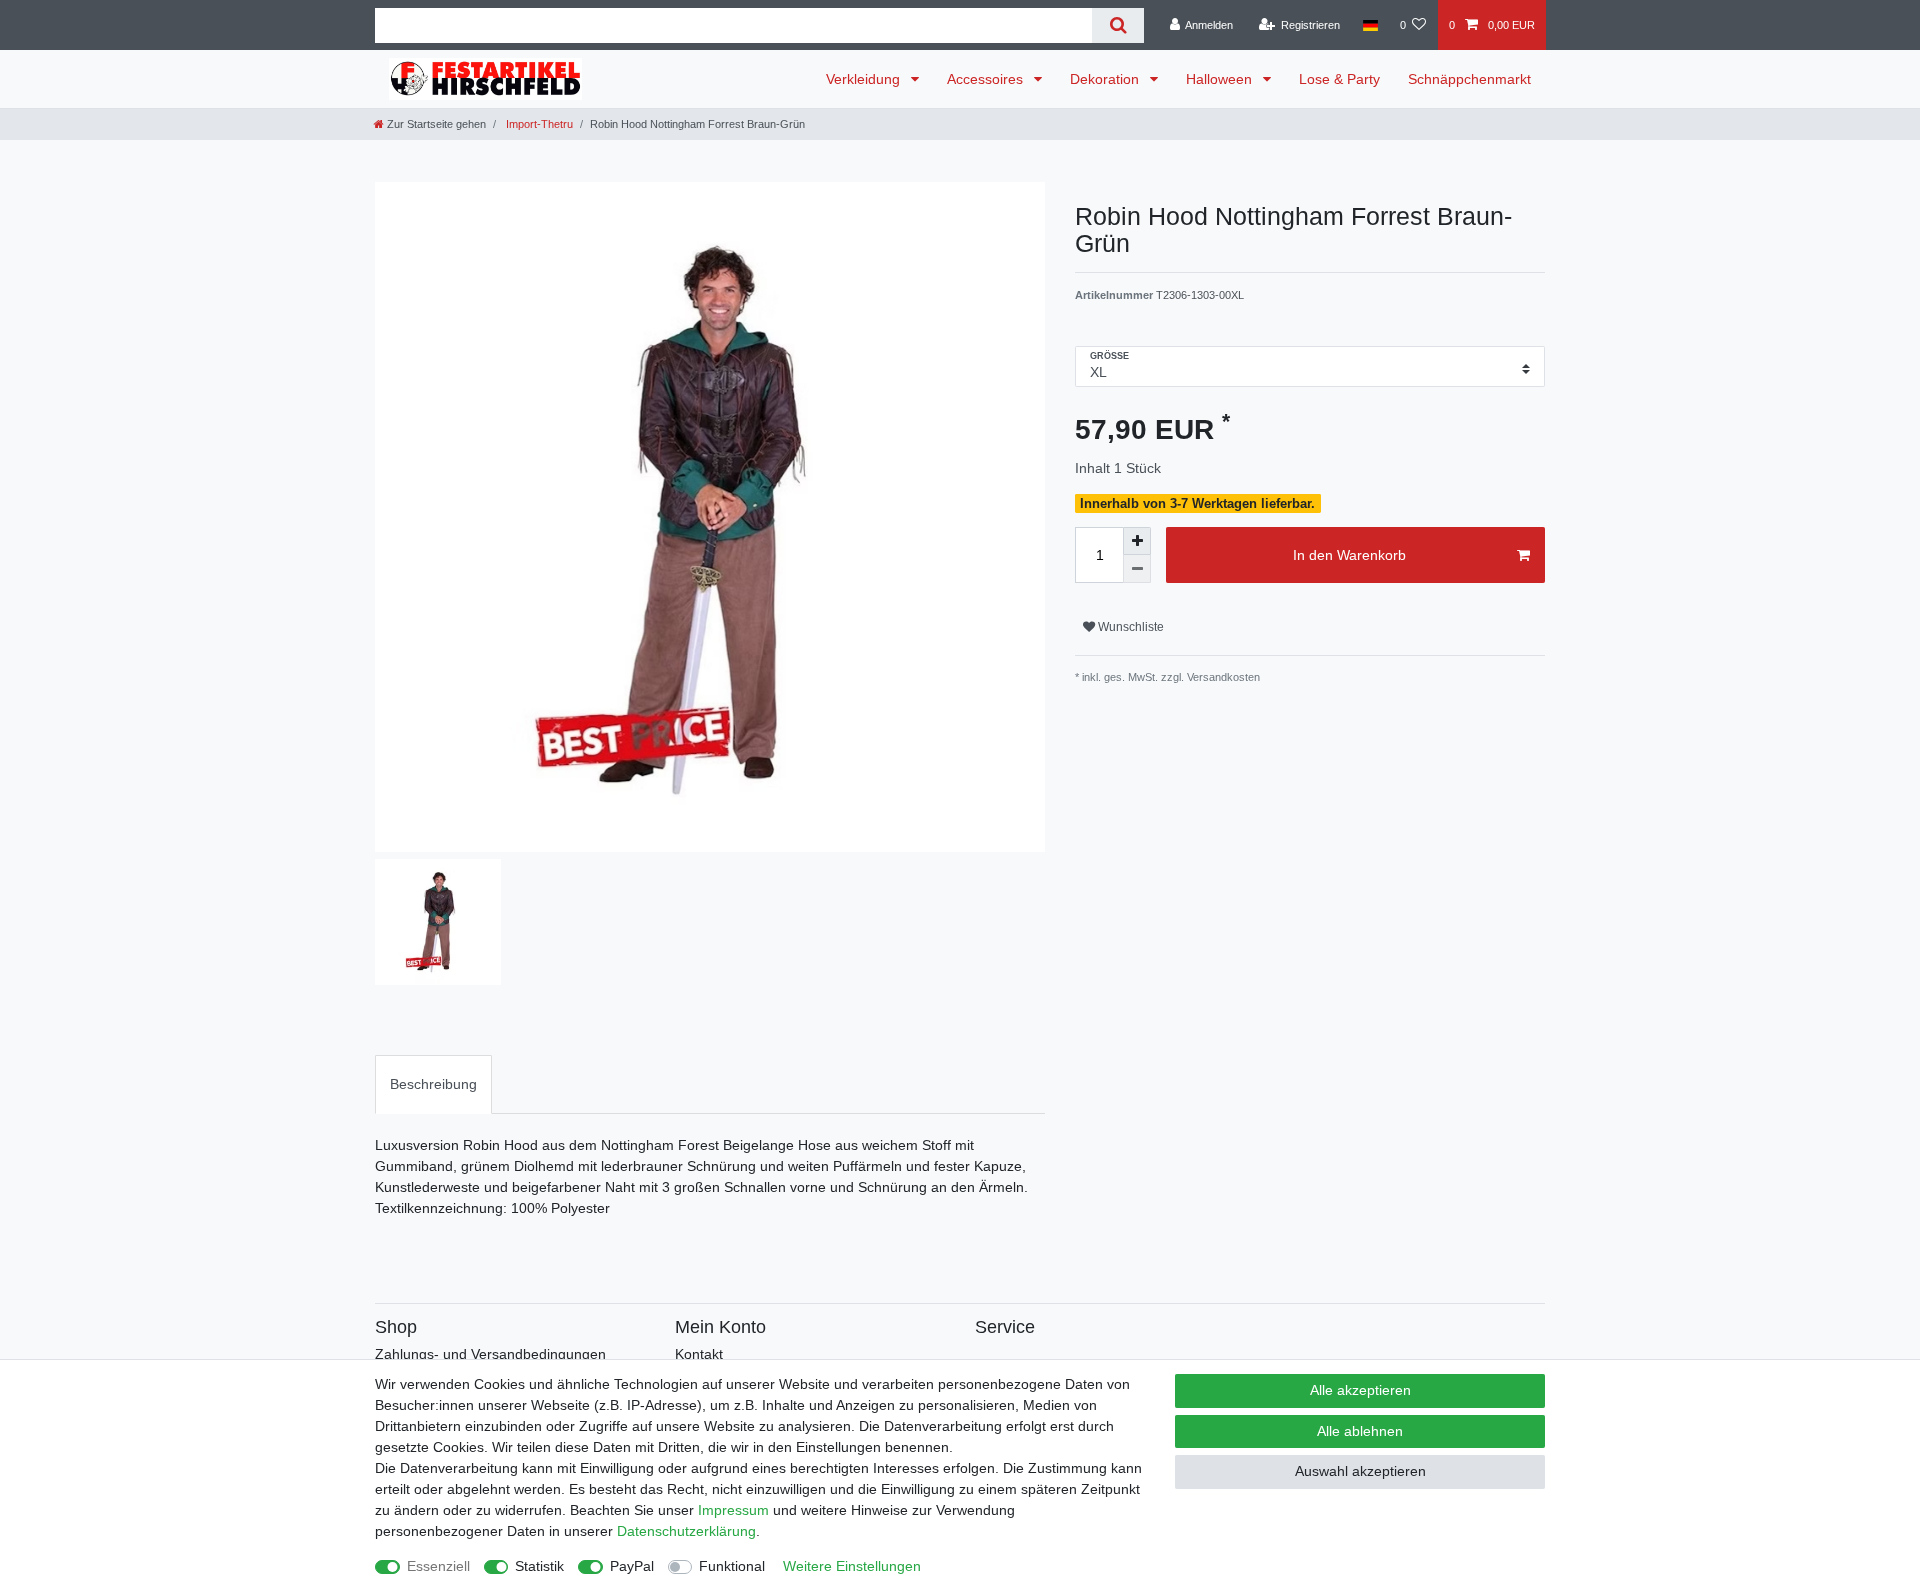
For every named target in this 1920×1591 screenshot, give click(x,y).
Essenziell (438, 1566)
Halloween (1221, 79)
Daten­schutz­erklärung (686, 1531)
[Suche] (1117, 25)
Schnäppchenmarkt (1469, 79)
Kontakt (699, 1354)
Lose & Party (1339, 79)
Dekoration (1106, 79)
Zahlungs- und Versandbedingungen (490, 1354)
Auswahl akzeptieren (1360, 1471)
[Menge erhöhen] (1137, 541)
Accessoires (987, 79)
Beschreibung (433, 1084)
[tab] (433, 1084)
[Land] (1369, 25)
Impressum (733, 1510)
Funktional (732, 1566)
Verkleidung (865, 79)
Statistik (539, 1566)
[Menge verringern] (1137, 569)
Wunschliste (1129, 627)
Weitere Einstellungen (852, 1566)
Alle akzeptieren (1360, 1390)
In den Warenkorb (1349, 555)
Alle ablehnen (1360, 1431)
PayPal (632, 1566)
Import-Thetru (538, 124)
